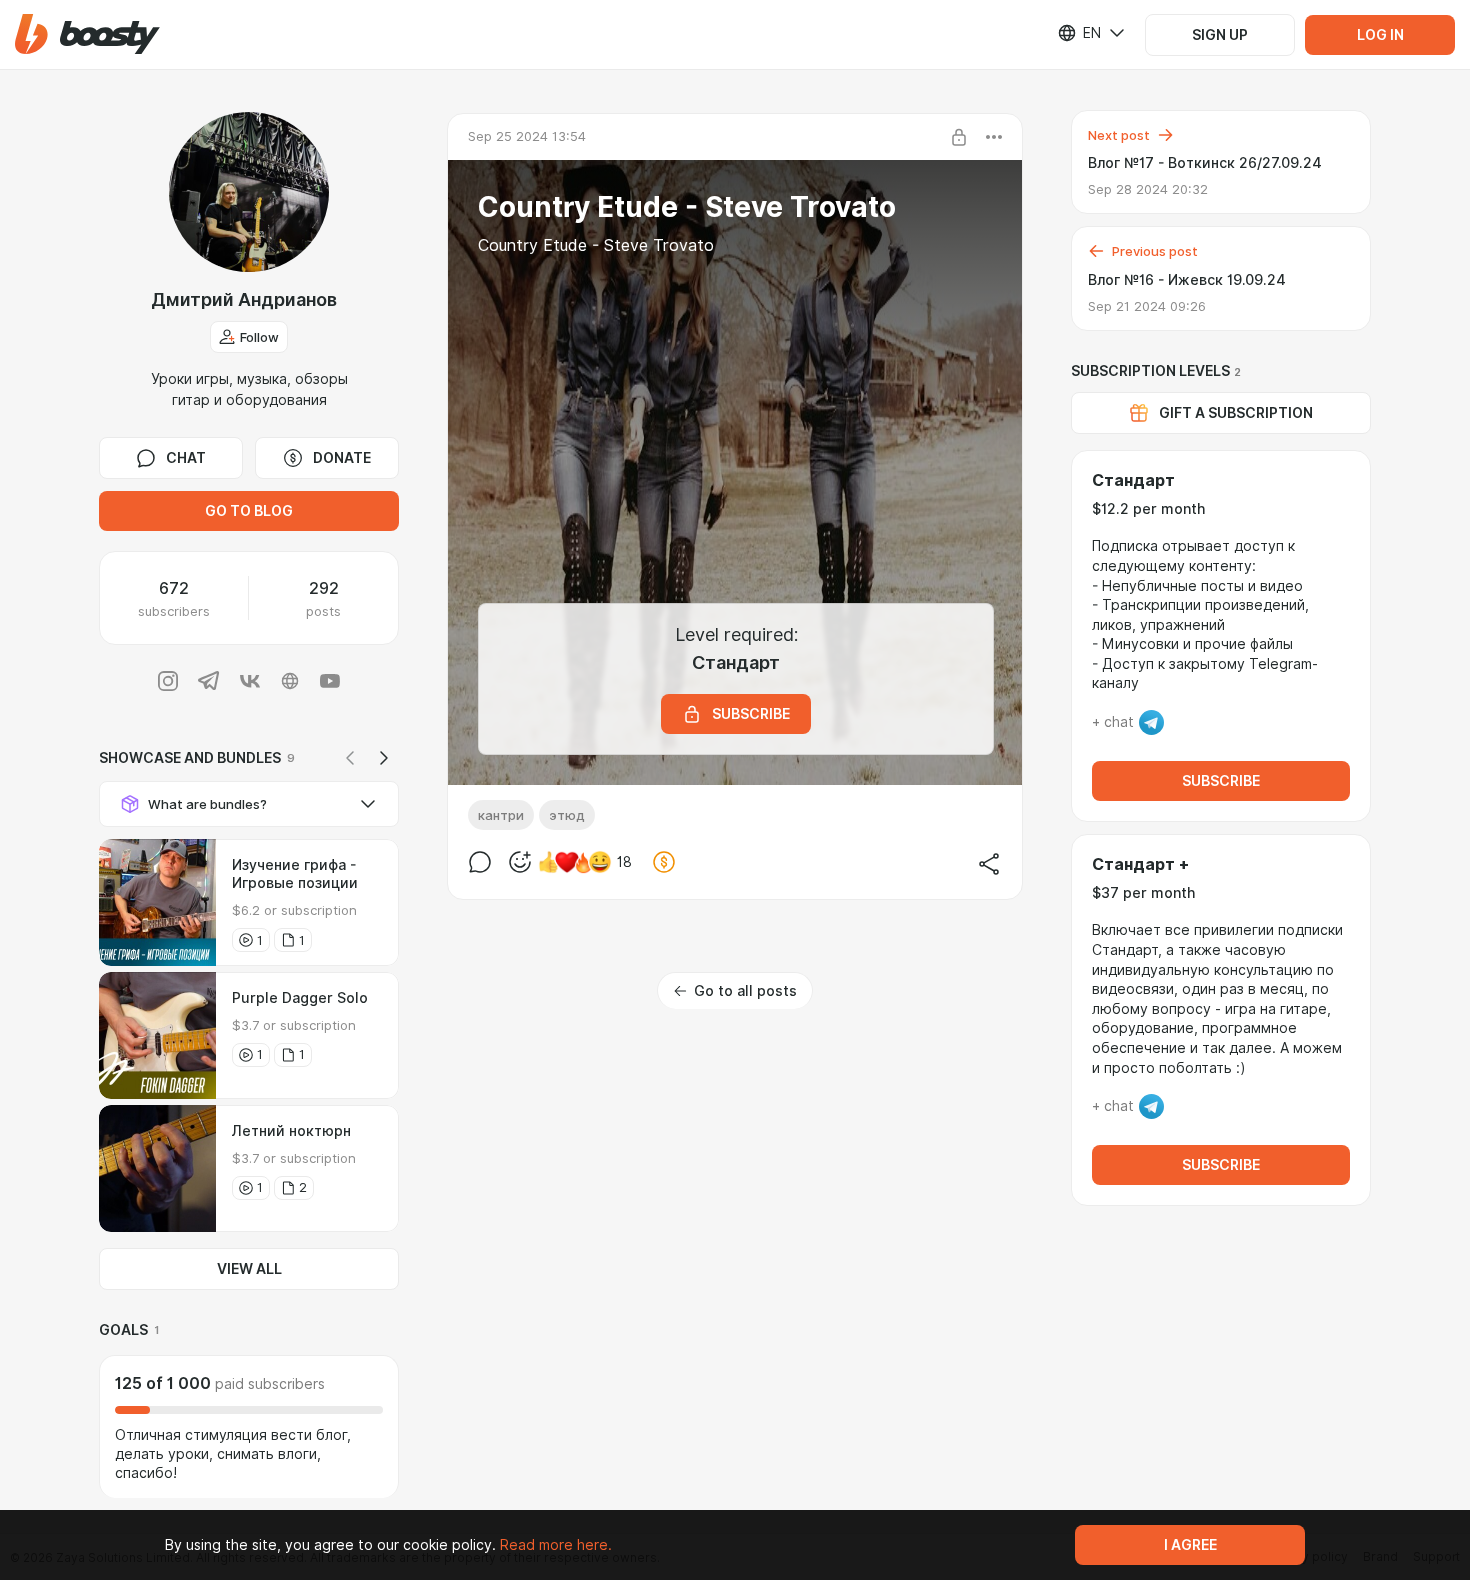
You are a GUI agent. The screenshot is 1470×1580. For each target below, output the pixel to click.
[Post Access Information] (959, 137)
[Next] (384, 758)
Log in (1380, 35)
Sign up (1220, 35)
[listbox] (1079, 33)
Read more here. (556, 1545)
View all (249, 1269)
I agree (1190, 1545)
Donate (342, 458)
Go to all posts (745, 991)
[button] (87, 34)
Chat (186, 458)
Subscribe (1221, 781)
